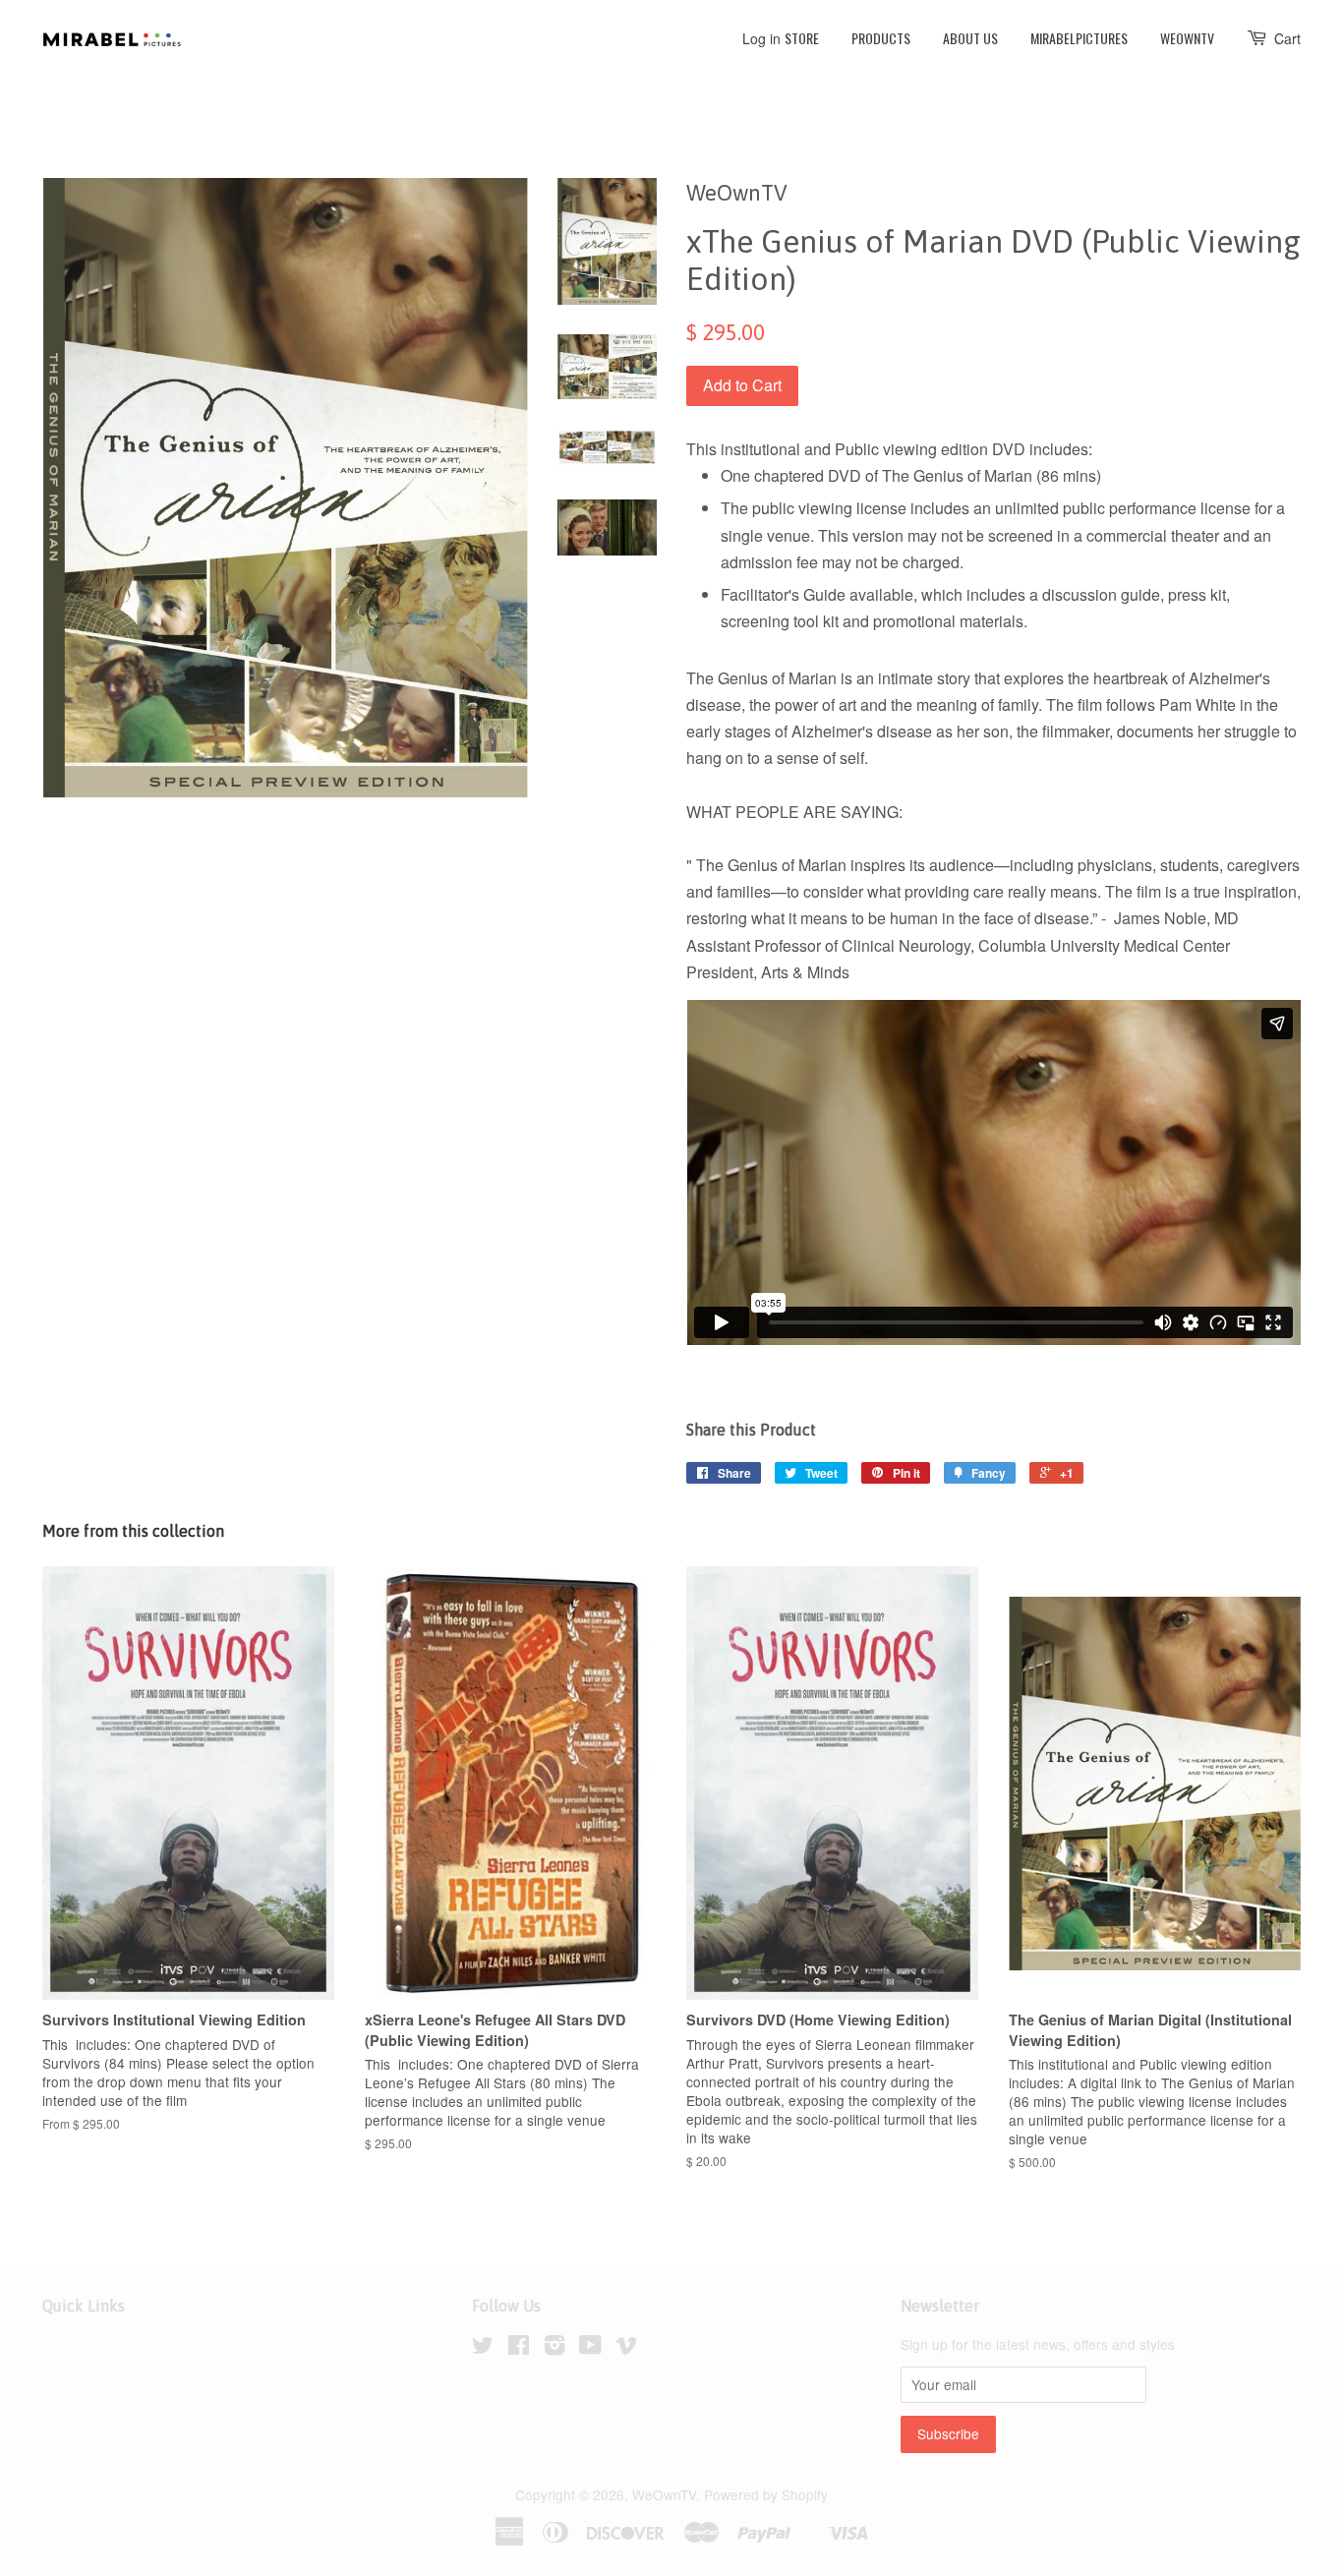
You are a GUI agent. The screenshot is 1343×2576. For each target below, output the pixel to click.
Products (881, 38)
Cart (1287, 38)
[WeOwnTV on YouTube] (590, 2348)
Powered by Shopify (766, 2494)
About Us (970, 38)
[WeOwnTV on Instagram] (555, 2348)
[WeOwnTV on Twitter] (483, 2348)
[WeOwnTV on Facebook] (519, 2348)
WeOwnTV (1187, 38)
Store (802, 38)
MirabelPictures (1079, 38)
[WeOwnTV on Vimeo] (626, 2348)
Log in (761, 38)
